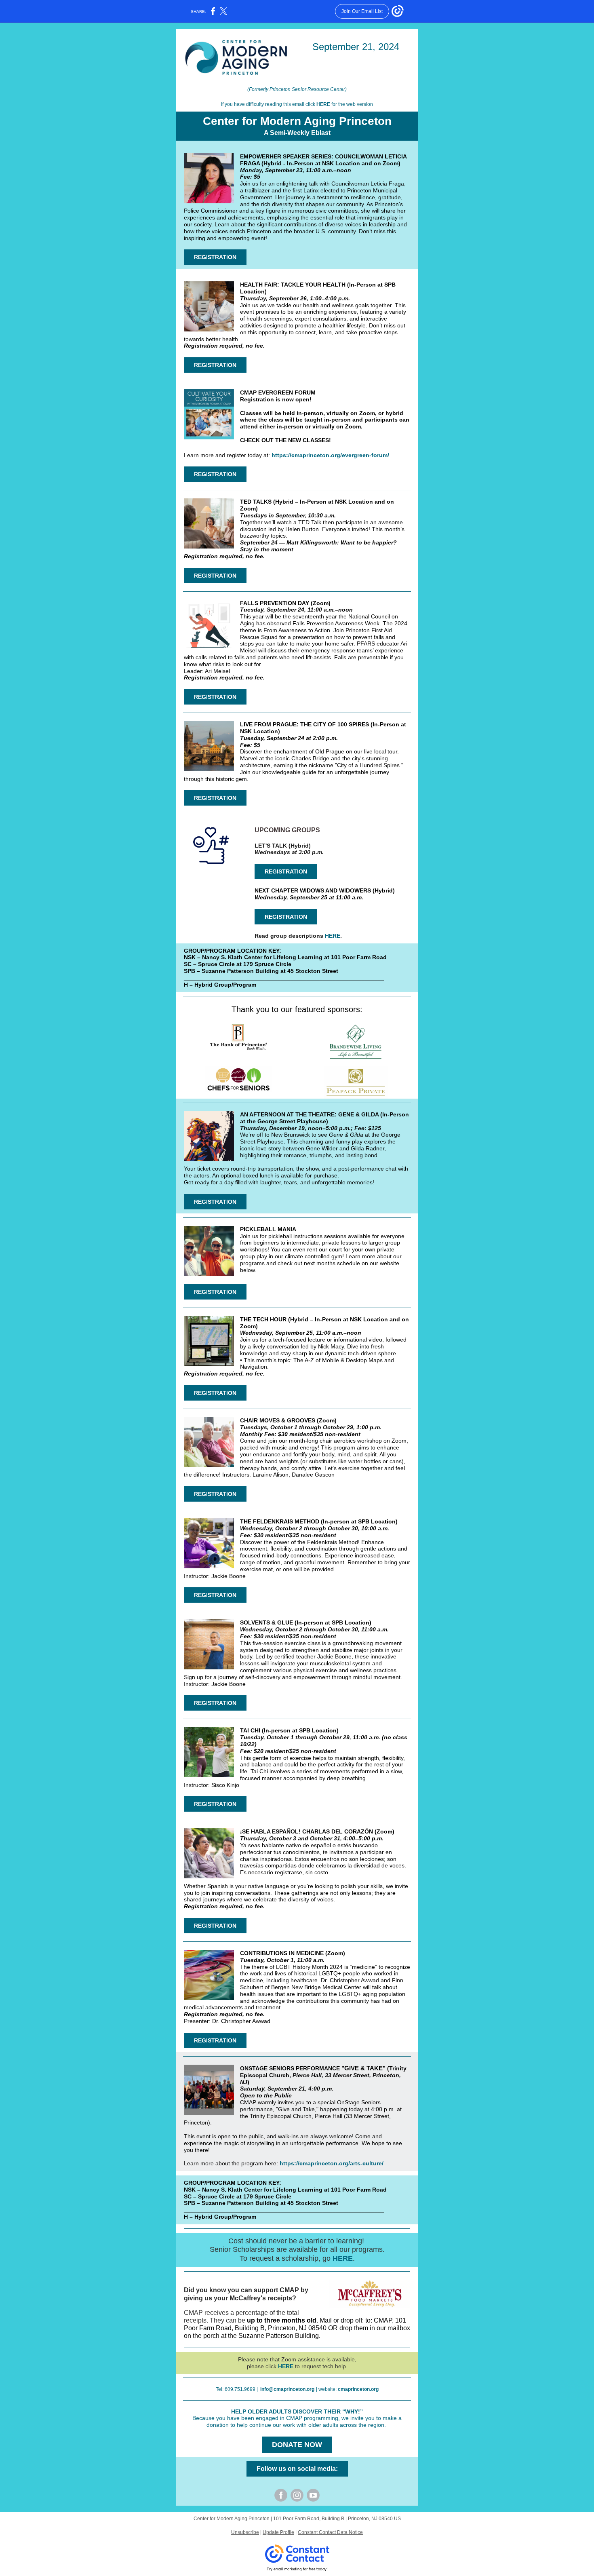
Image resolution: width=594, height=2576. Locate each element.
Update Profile (278, 2532)
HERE (323, 104)
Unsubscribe (245, 2532)
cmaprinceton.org (358, 2389)
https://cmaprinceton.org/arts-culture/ (332, 2163)
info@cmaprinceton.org (287, 2389)
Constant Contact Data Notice (330, 2532)
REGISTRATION (215, 257)
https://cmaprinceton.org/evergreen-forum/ (330, 455)
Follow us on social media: (297, 2469)
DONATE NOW (297, 2445)
